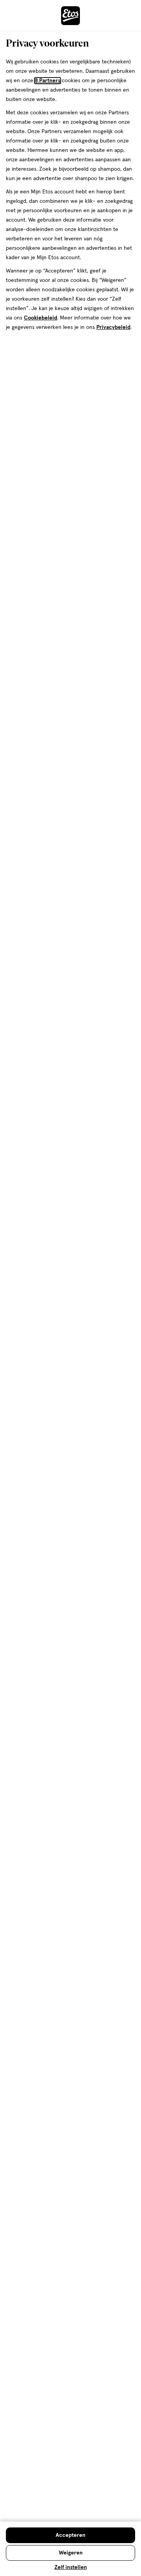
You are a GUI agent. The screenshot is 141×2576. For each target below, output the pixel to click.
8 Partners (48, 81)
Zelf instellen (71, 2567)
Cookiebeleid (41, 318)
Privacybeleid (113, 327)
